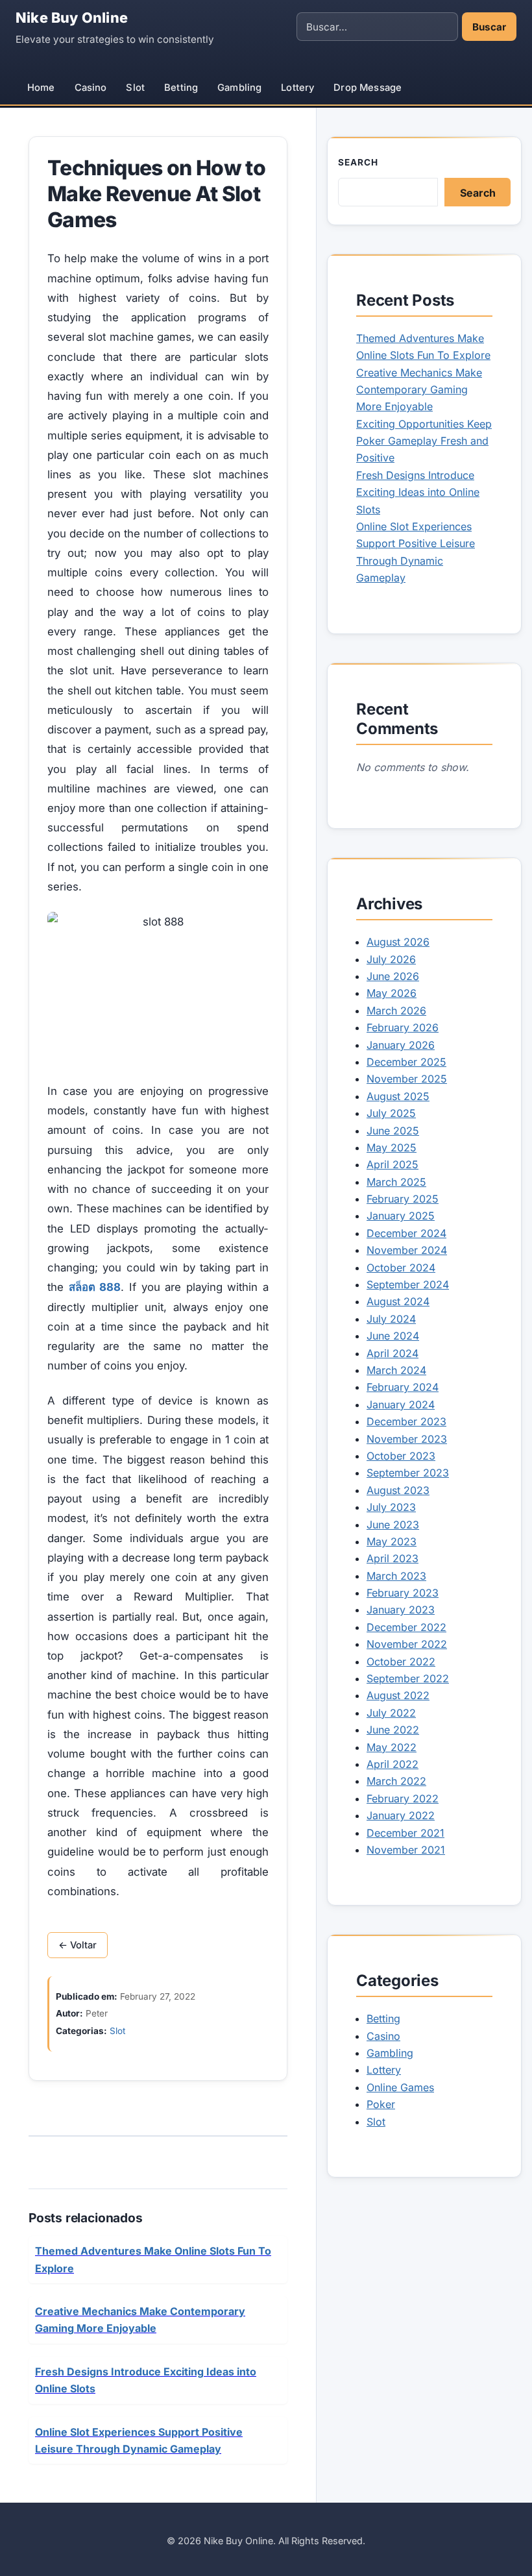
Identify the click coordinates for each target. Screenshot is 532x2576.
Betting (181, 88)
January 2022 (401, 1815)
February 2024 (403, 1387)
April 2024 (393, 1353)
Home (41, 88)
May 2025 (392, 1147)
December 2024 (406, 1233)
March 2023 (396, 1576)
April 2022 (393, 1764)
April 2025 (393, 1164)
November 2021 (406, 1850)
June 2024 (393, 1336)
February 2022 (403, 1798)
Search (358, 162)
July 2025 (391, 1113)
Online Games (400, 2087)
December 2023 (406, 1421)
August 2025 (398, 1096)
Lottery (297, 88)
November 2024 (407, 1250)
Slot (135, 88)
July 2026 (391, 959)
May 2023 (392, 1541)
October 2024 (401, 1268)
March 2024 (396, 1370)
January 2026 (401, 1045)
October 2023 (401, 1456)
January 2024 (401, 1405)
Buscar (489, 27)
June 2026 (393, 976)
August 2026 (398, 942)
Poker (381, 2104)
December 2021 (405, 1833)
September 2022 (408, 1678)
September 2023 (408, 1473)
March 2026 (396, 1011)
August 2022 (398, 1695)
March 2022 (396, 1781)
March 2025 (396, 1182)
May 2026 (392, 993)
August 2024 (398, 1301)
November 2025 (407, 1079)
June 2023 (393, 1525)
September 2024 (408, 1284)
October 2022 (401, 1662)
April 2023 (393, 1558)
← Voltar (78, 1945)
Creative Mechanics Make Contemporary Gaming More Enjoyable (419, 390)
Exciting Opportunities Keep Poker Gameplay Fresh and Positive (424, 441)
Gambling (239, 88)
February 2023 (403, 1593)
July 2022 (391, 1713)
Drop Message (368, 88)
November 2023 (407, 1439)
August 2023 (398, 1490)
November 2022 (407, 1644)
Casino (91, 88)
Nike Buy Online (72, 18)
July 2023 (391, 1507)
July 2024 (391, 1319)
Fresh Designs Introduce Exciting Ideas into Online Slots (418, 492)
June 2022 (393, 1730)
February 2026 (403, 1027)
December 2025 (406, 1062)
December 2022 (406, 1627)
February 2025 (403, 1199)
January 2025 (401, 1216)
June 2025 (393, 1131)
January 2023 (401, 1610)
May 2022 (392, 1747)
